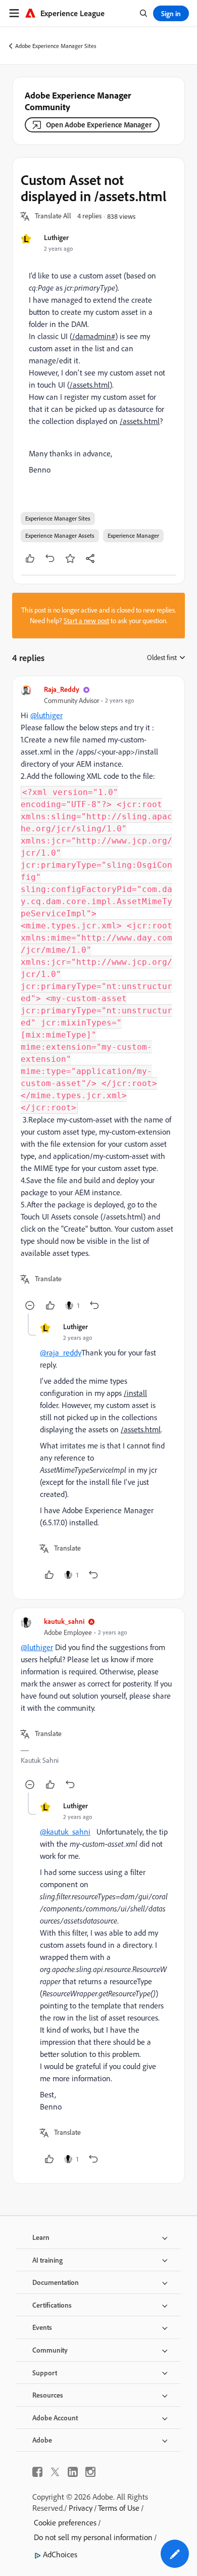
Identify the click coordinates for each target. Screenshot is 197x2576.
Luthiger (56, 237)
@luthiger (46, 715)
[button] (53, 216)
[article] (98, 999)
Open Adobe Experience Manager (99, 125)
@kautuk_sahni (65, 1832)
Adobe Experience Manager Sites (56, 46)
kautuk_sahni (64, 1621)
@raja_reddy (61, 1352)
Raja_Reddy (62, 689)
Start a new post (86, 621)
